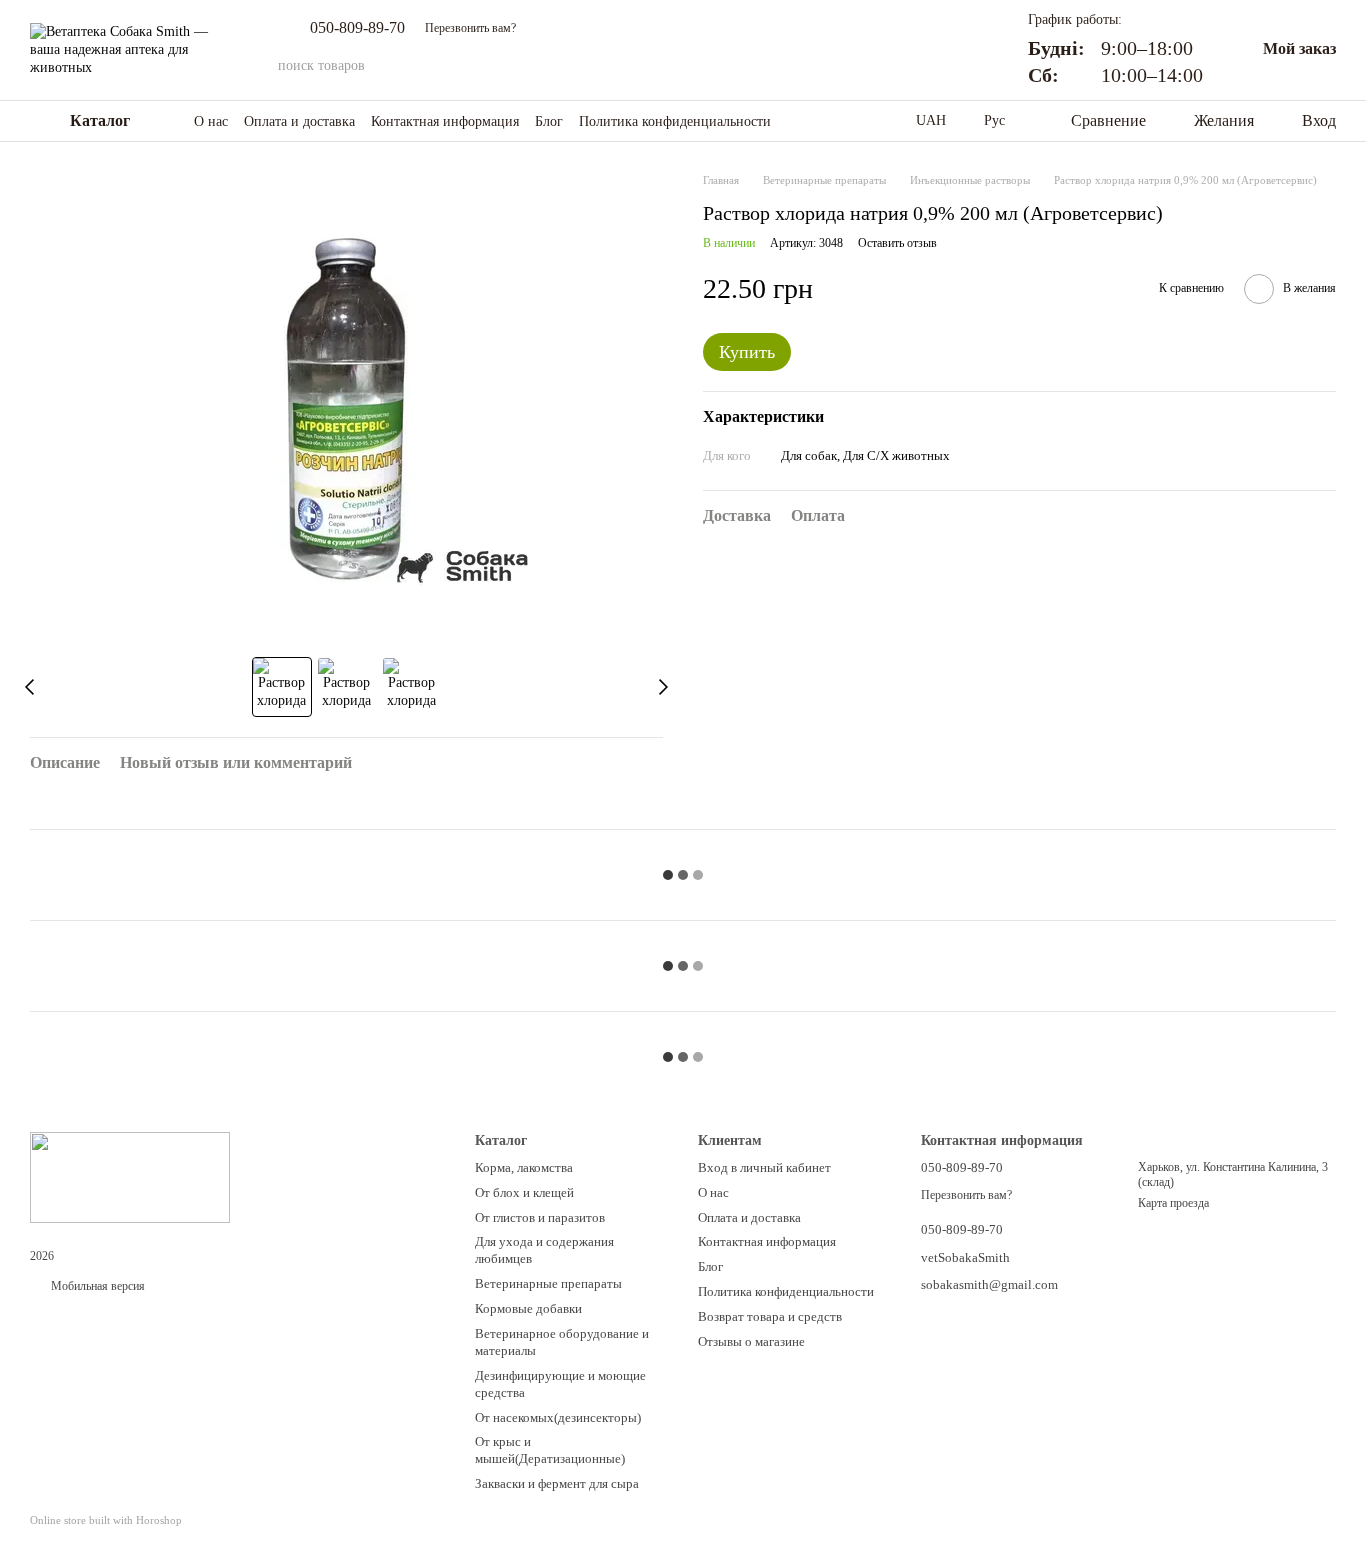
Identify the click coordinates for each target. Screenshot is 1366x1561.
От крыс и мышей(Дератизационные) (550, 1450)
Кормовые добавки (528, 1308)
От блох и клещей (524, 1192)
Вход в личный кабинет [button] (764, 1167)
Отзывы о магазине (751, 1341)
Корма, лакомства (524, 1167)
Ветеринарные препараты (548, 1283)
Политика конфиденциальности (675, 121)
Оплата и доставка (299, 121)
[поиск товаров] (956, 66)
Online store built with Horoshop (106, 1520)
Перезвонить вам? (470, 28)
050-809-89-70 (357, 28)
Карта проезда (1173, 1203)
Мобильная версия (96, 1286)
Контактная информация (445, 121)
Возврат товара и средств (770, 1316)
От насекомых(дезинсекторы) (558, 1417)
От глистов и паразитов (540, 1217)
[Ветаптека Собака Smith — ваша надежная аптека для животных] (130, 1176)
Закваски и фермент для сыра (557, 1483)
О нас (211, 121)
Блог (549, 121)
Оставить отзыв (897, 243)
